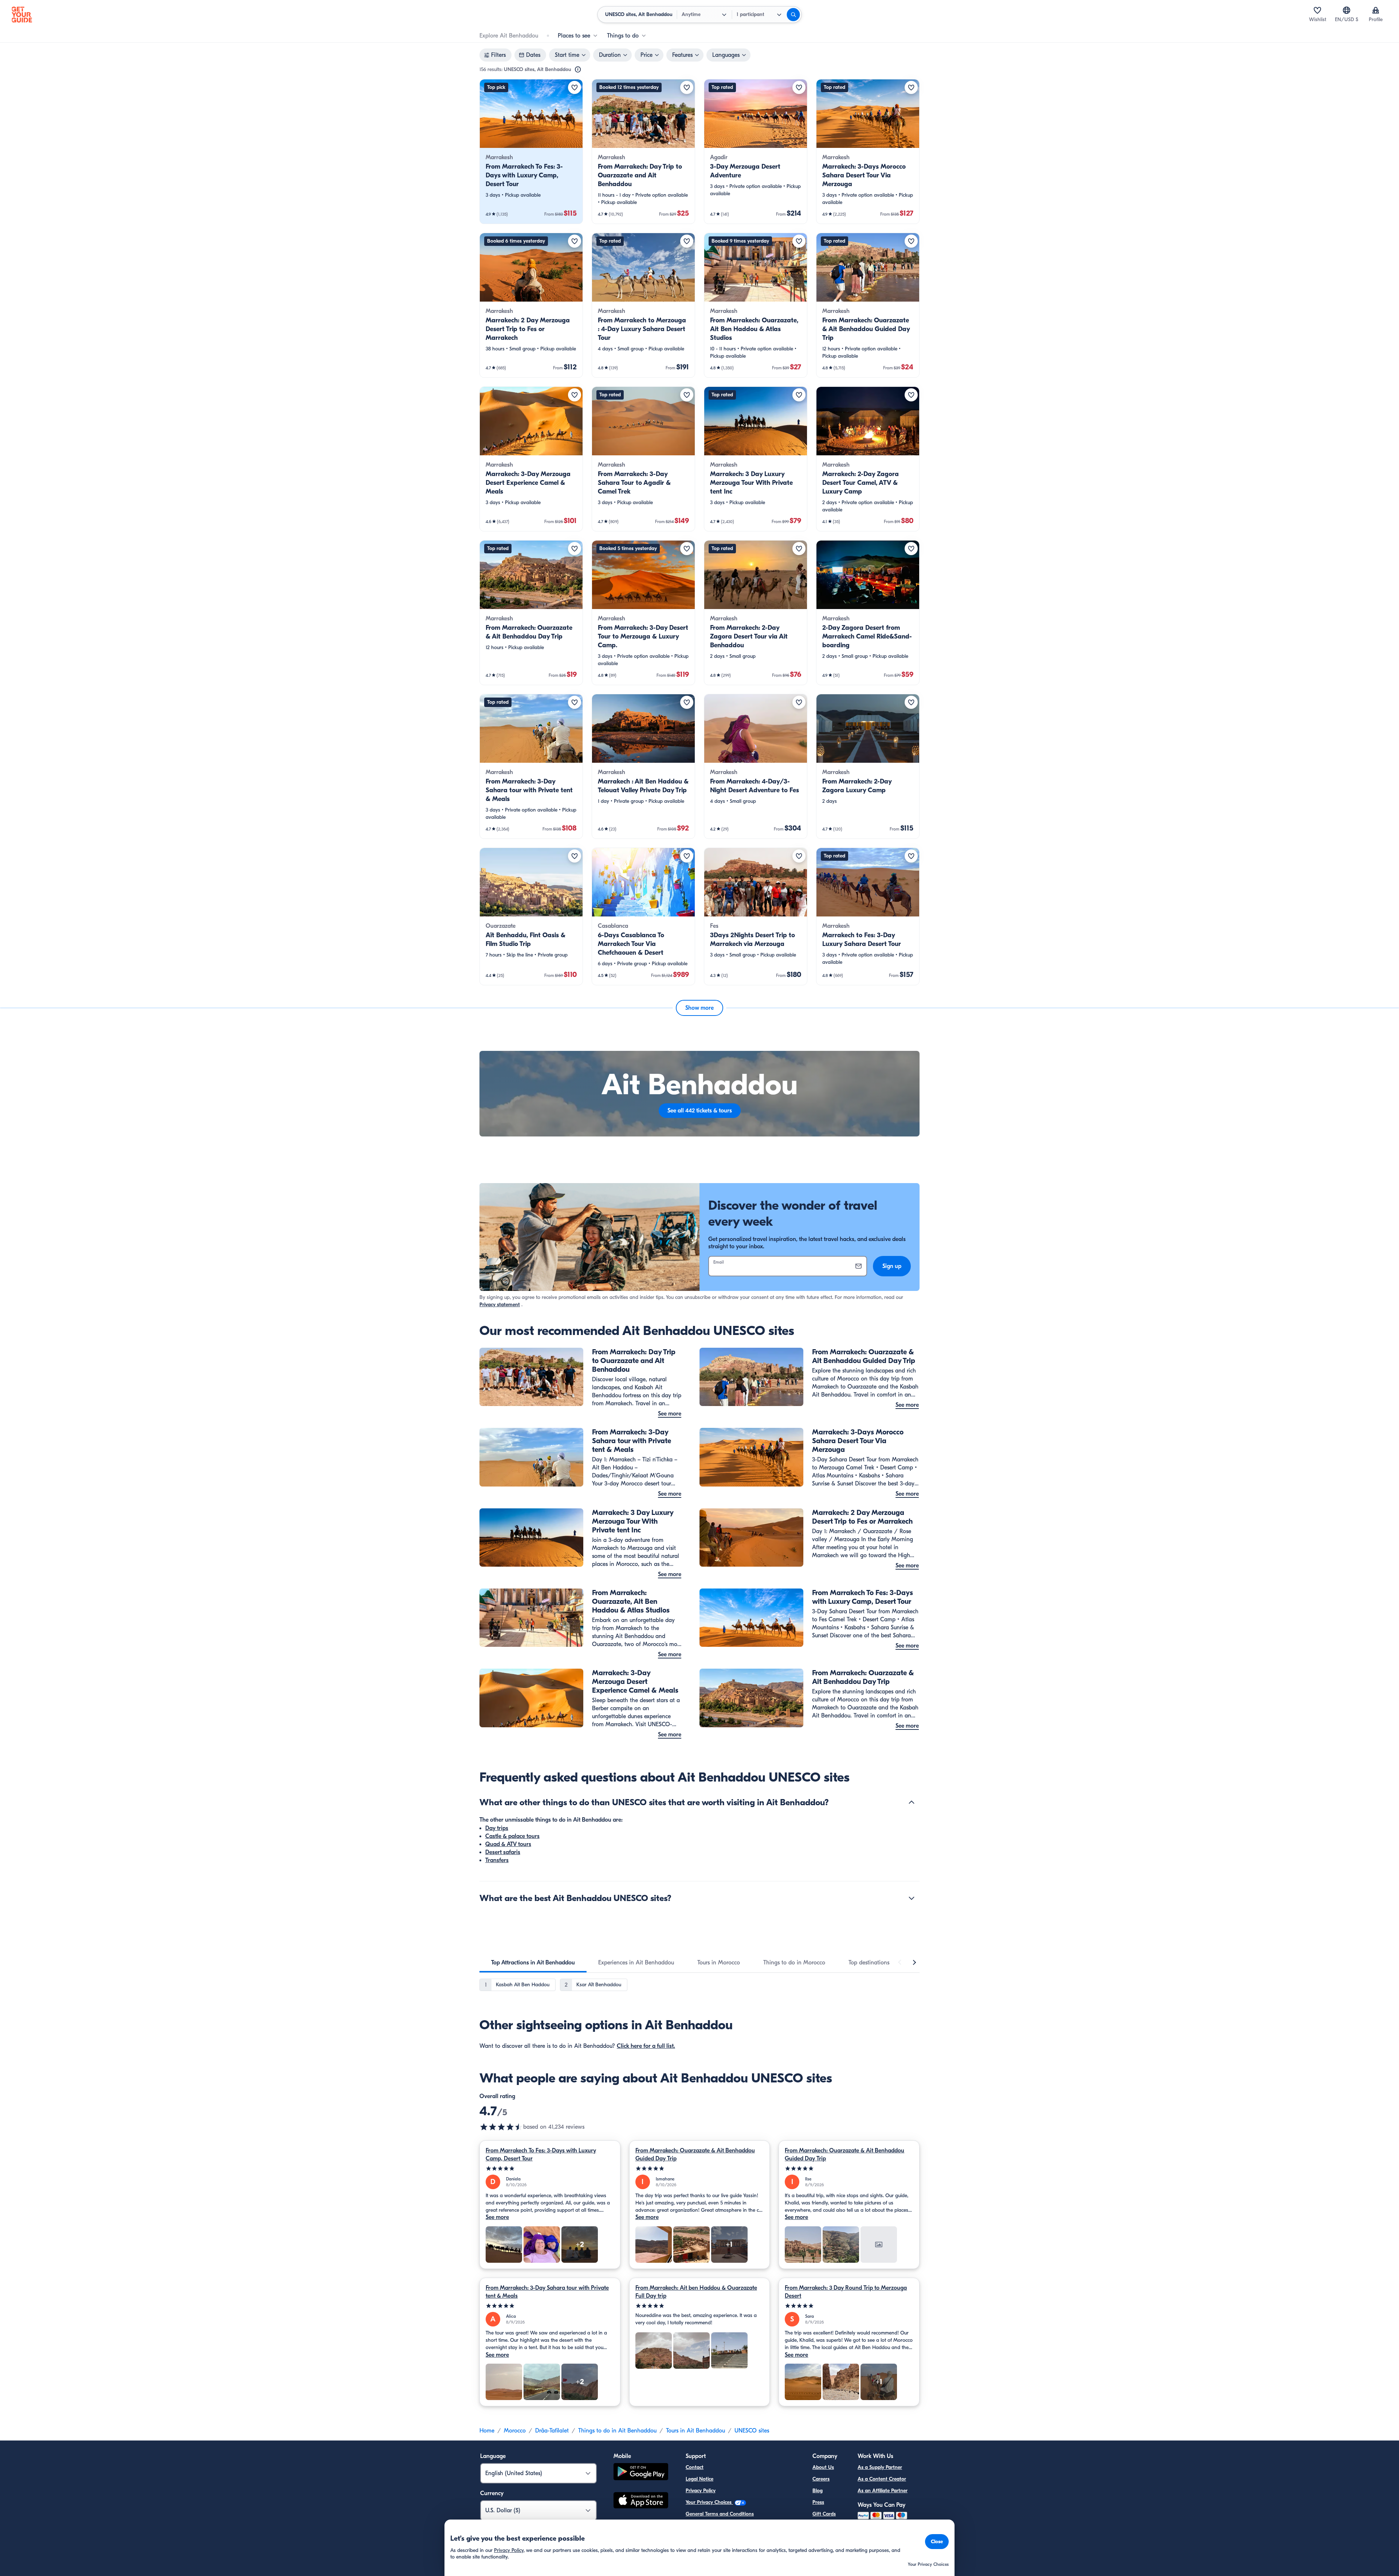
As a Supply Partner (880, 2467)
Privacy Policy (701, 2491)
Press (818, 2502)
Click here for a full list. (646, 2046)
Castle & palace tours (512, 1836)
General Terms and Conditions (720, 2514)
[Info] (578, 70)
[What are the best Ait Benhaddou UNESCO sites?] (912, 1898)
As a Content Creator (882, 2479)
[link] (531, 152)
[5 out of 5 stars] (550, 2169)
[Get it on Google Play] (641, 2473)
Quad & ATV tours (508, 1844)
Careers (821, 2479)
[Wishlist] (1317, 10)
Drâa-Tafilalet (552, 2431)
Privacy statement (500, 1305)
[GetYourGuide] (22, 15)
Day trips (497, 1828)
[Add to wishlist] (575, 87)
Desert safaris (503, 1852)
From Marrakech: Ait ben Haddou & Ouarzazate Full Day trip (696, 2292)
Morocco (515, 2431)
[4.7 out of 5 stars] (501, 2127)
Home (487, 2431)
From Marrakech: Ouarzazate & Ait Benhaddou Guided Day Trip (695, 2155)
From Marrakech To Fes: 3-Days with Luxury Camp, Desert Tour (541, 2155)
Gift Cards (824, 2514)
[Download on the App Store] (641, 2501)
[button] (531, 152)
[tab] (533, 1963)
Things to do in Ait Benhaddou (617, 2431)
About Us (823, 2467)
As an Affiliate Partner (883, 2491)
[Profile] (1376, 10)
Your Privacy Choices (709, 2502)
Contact (695, 2467)
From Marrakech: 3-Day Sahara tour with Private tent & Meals (547, 2292)
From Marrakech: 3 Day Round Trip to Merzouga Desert (846, 2292)
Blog (818, 2491)
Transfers (497, 1860)
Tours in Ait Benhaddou (695, 2431)
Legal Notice (699, 2479)
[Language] (1347, 10)
